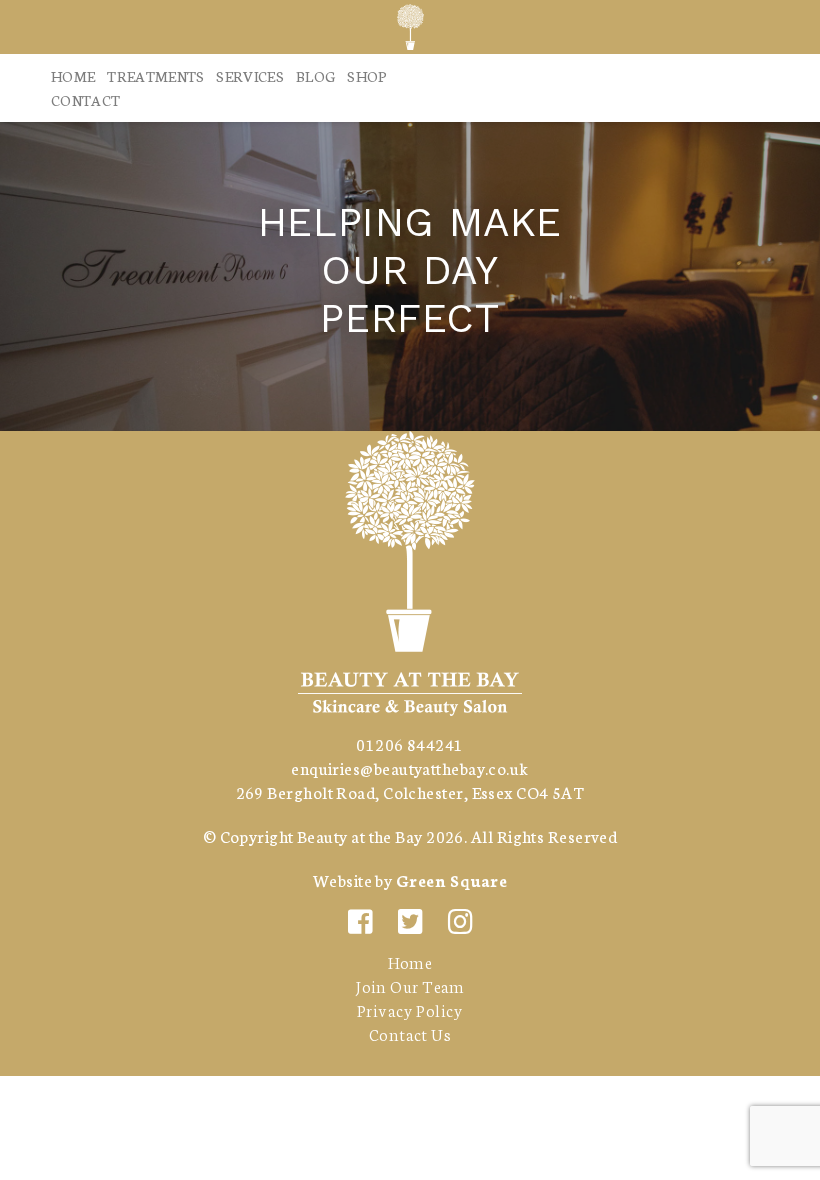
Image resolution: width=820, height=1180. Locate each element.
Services (250, 76)
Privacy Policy (410, 1009)
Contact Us (410, 1033)
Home (73, 76)
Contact (85, 100)
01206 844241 (409, 743)
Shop (366, 76)
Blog (315, 76)
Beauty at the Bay (360, 835)
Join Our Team (410, 985)
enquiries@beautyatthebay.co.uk (410, 767)
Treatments (155, 76)
